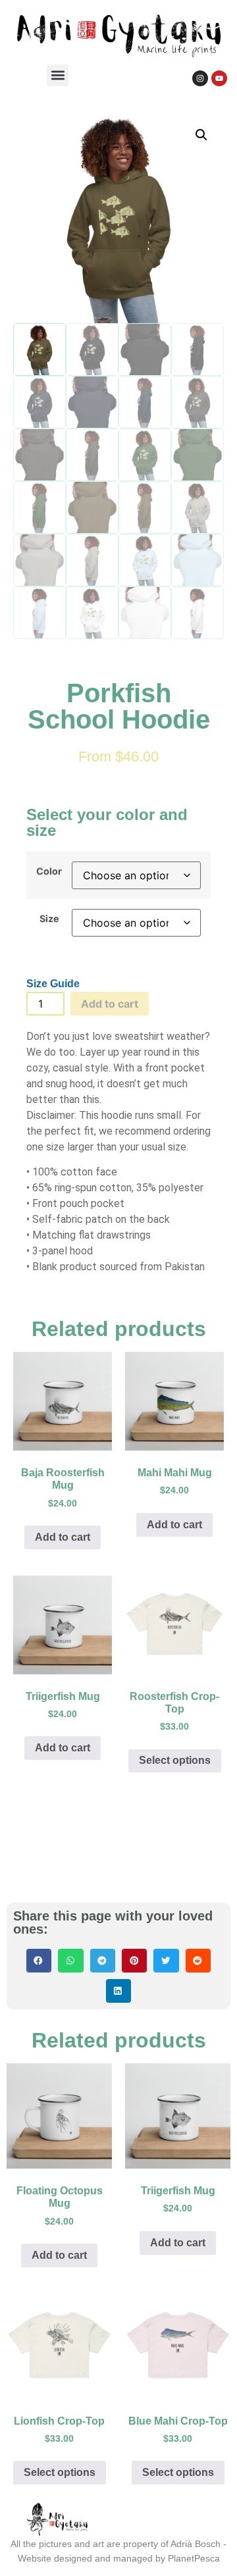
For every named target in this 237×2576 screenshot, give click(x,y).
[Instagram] (200, 78)
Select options (175, 1760)
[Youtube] (219, 78)
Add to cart (110, 1004)
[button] (58, 75)
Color (49, 871)
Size (49, 919)
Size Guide (53, 984)
